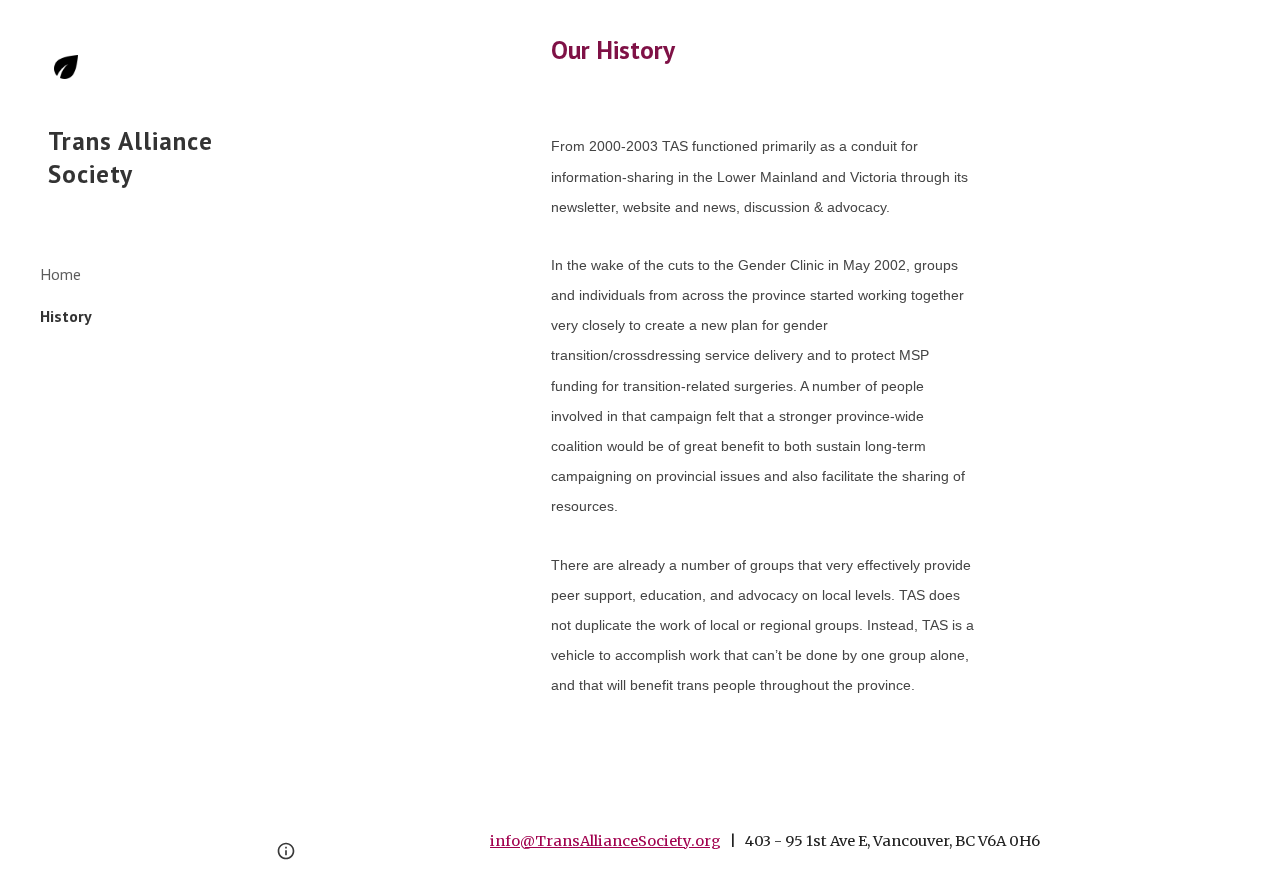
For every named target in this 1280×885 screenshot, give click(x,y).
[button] (1256, 28)
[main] (765, 49)
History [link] (66, 316)
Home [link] (60, 274)
